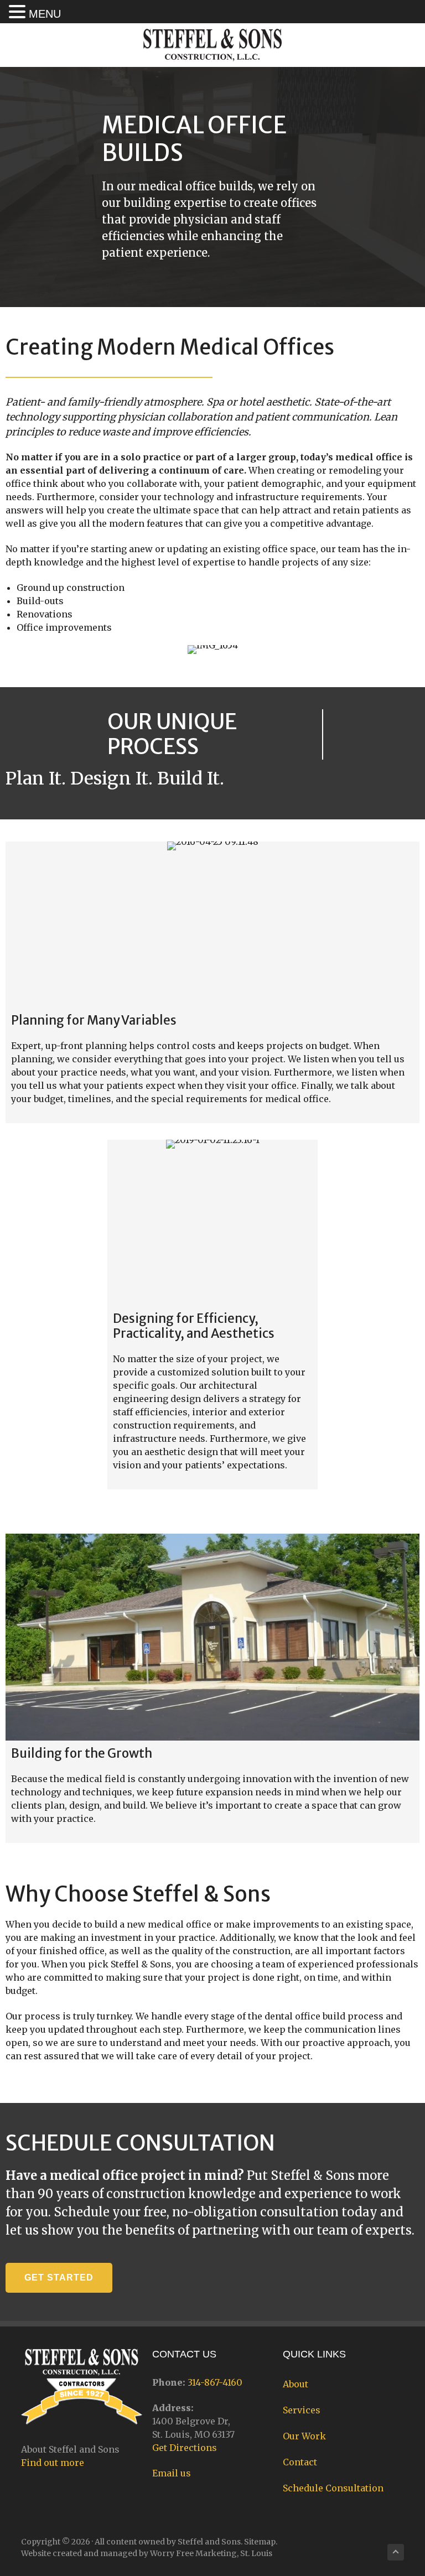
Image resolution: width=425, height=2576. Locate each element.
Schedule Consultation (333, 2488)
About (296, 2384)
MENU (45, 14)
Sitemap (260, 2542)
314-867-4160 (215, 2382)
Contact (300, 2462)
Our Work (304, 2436)
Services (302, 2410)
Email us (172, 2473)
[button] (59, 2278)
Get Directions (185, 2448)
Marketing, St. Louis (234, 2553)
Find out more (53, 2463)
